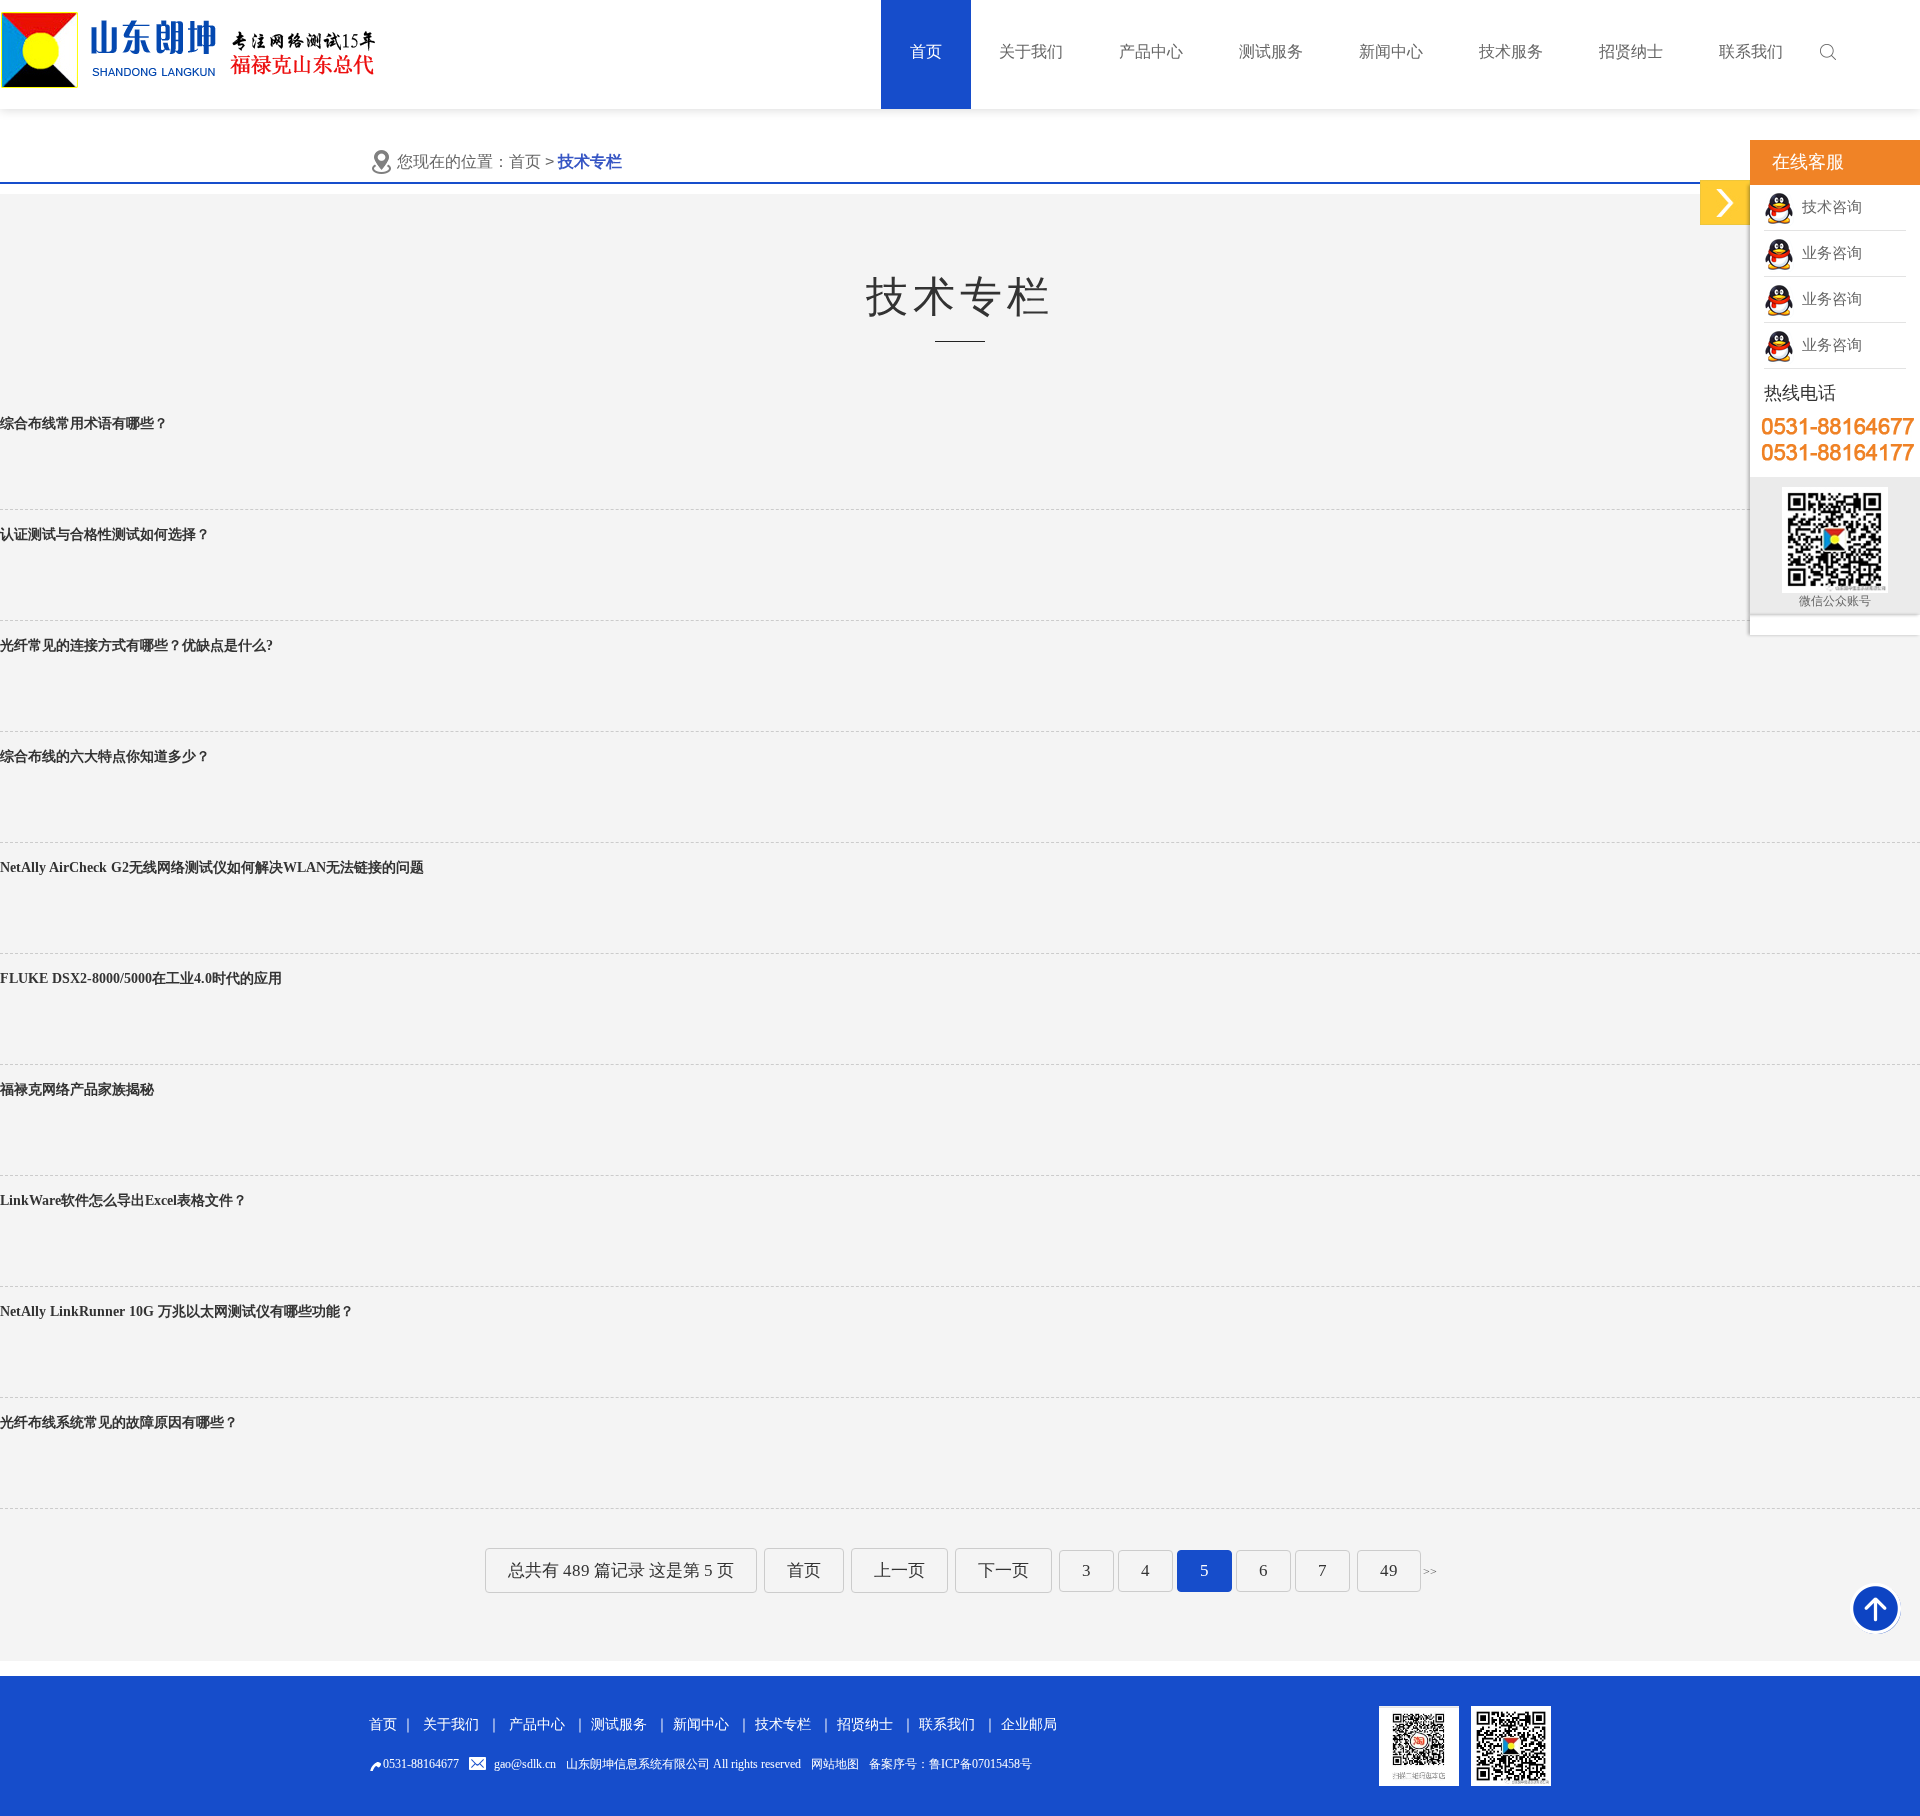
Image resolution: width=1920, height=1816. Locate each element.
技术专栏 (783, 1724)
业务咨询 (1828, 253)
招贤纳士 (865, 1724)
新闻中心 (701, 1724)
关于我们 (451, 1724)
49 (1389, 1570)
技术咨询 (1828, 207)
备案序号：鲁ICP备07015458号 (950, 1764)
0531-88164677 (421, 1764)
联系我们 (947, 1724)
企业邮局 (1029, 1724)
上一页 (899, 1570)
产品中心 (537, 1724)
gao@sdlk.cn (525, 1764)
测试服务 (619, 1724)
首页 (525, 161)
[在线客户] (1725, 202)
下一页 (1003, 1570)
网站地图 (835, 1764)
